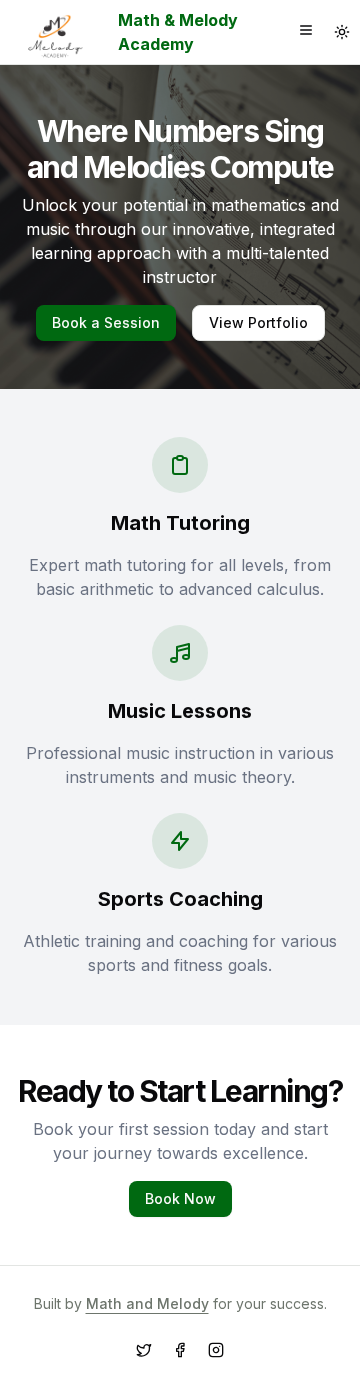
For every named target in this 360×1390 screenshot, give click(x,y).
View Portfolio (258, 322)
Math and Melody (147, 1303)
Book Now (180, 1198)
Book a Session (106, 322)
